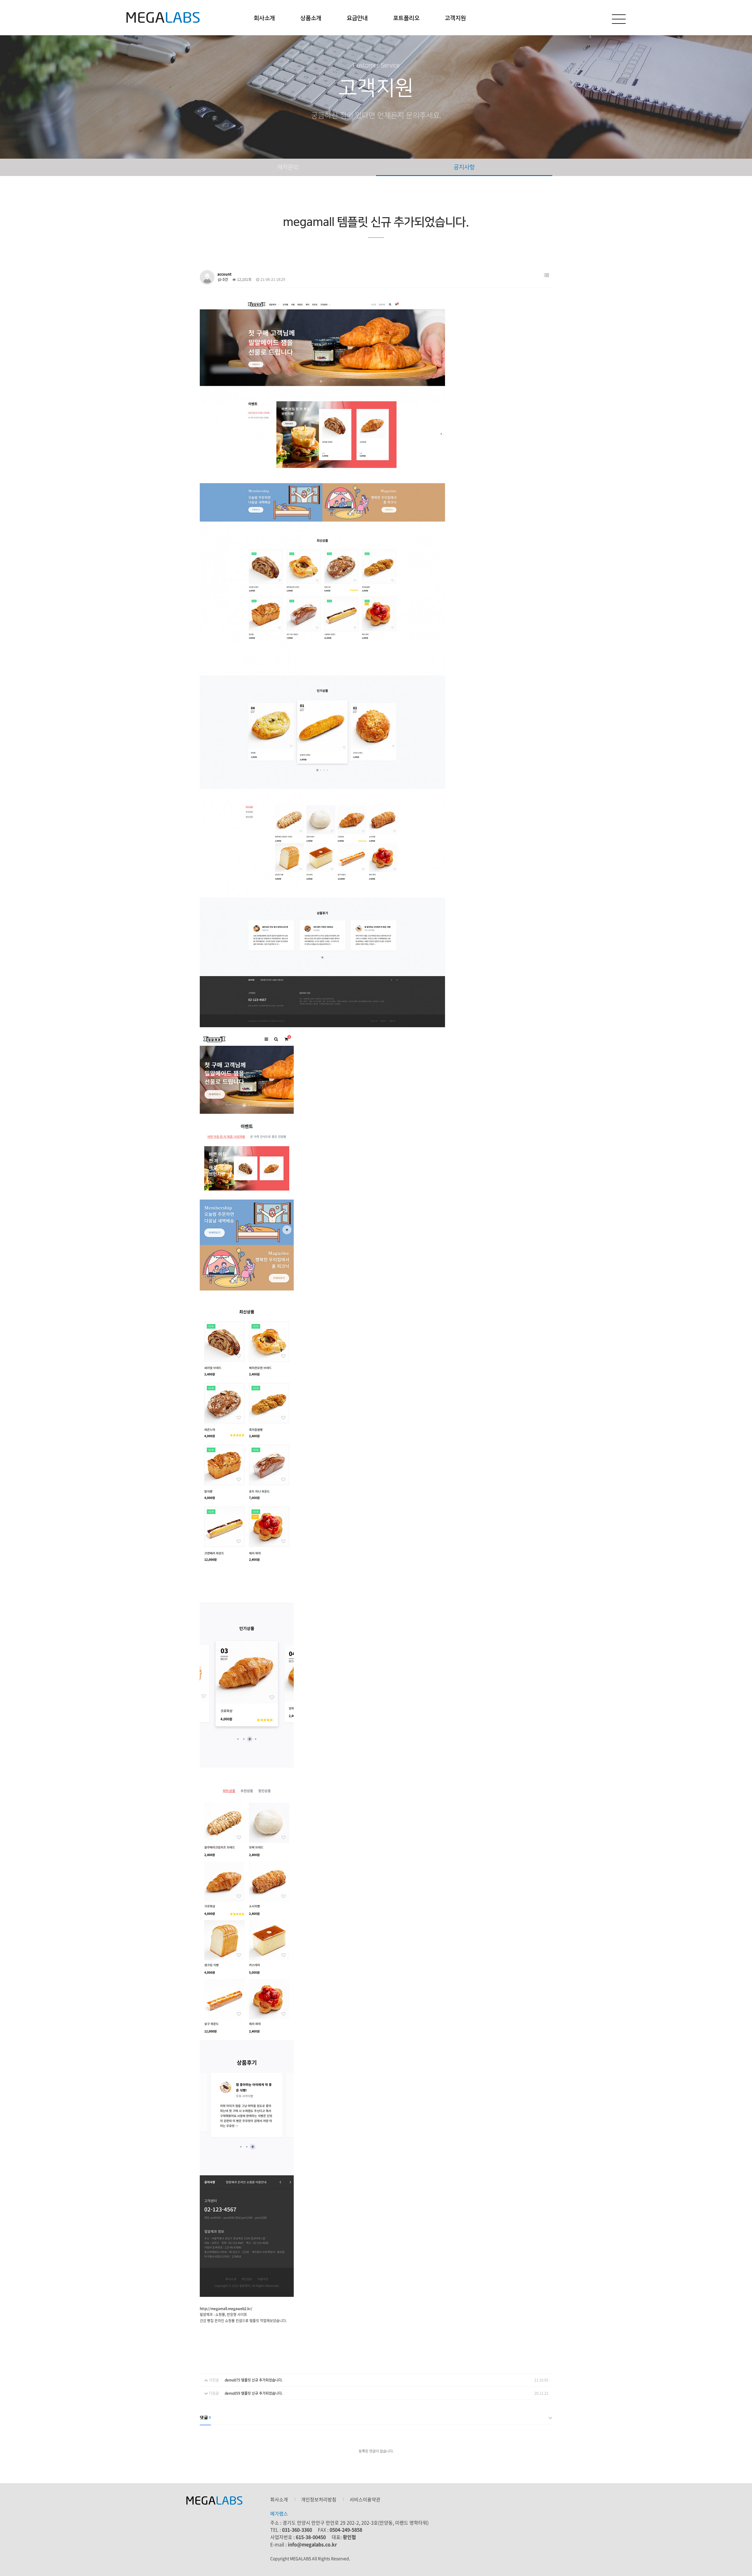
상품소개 (311, 18)
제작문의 (288, 167)
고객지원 (455, 18)
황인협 (349, 2537)
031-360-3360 (297, 2530)
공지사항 (464, 167)
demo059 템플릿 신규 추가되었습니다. (254, 2393)
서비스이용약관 (365, 2499)
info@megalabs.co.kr (312, 2544)
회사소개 (264, 18)
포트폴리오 (406, 18)
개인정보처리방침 (319, 2499)
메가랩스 (163, 18)
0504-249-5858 (346, 2530)
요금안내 (357, 18)
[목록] (547, 275)
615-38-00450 (311, 2537)
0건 (225, 279)
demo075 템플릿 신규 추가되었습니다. (254, 2380)
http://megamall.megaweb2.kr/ (226, 2309)
